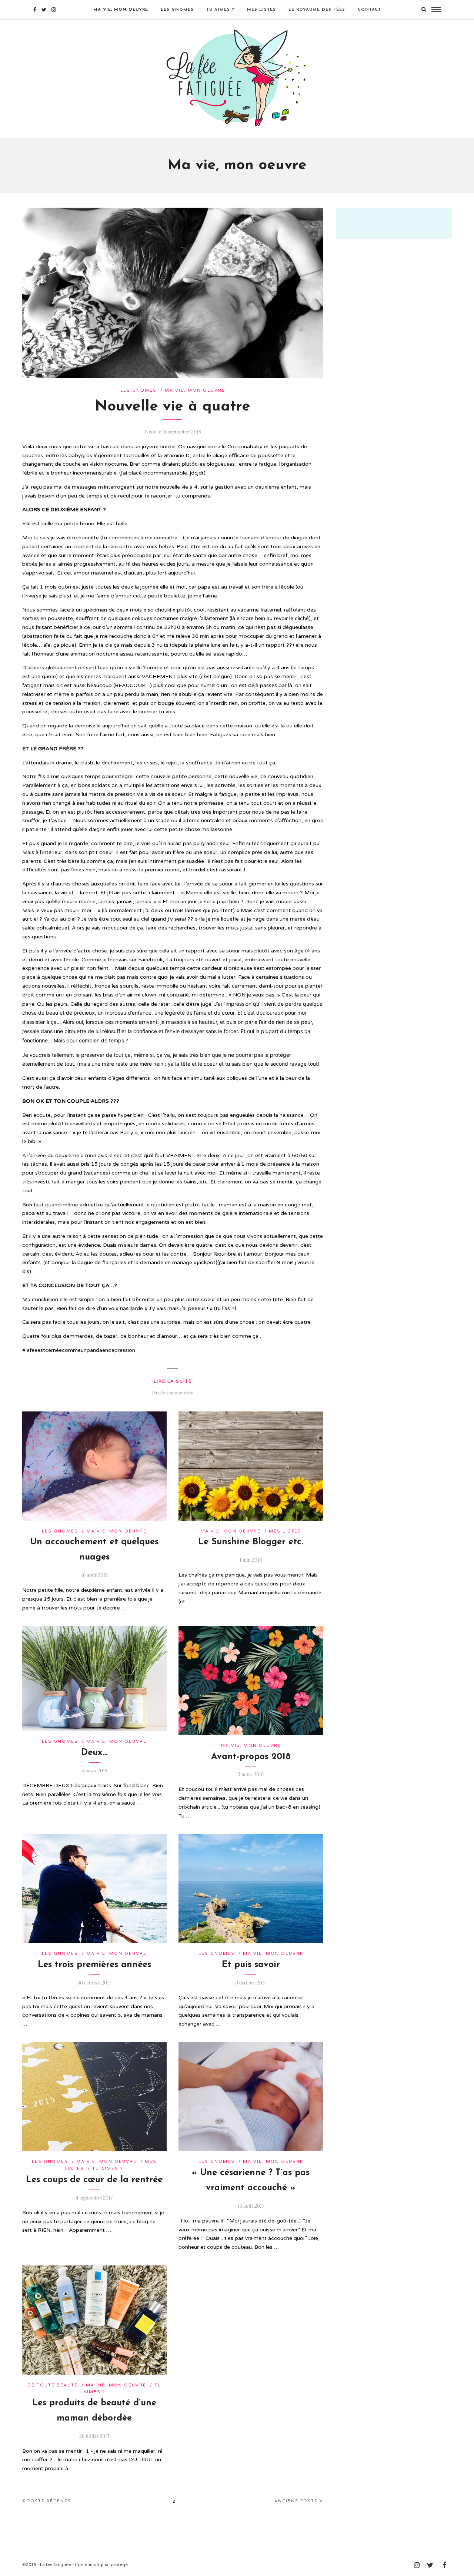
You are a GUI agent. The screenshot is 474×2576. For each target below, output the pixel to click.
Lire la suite (173, 1381)
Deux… (94, 1753)
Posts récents (49, 2501)
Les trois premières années (94, 1965)
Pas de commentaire (173, 1393)
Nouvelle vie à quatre (173, 407)
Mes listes (261, 10)
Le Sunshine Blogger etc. (251, 1542)
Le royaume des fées (317, 10)
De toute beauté (53, 2385)
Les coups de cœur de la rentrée (94, 2180)
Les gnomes (177, 10)
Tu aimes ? (220, 10)
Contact (369, 10)
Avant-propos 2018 (251, 1757)
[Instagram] (54, 10)
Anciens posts (296, 2501)
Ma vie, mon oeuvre (121, 10)
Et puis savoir (251, 1965)
